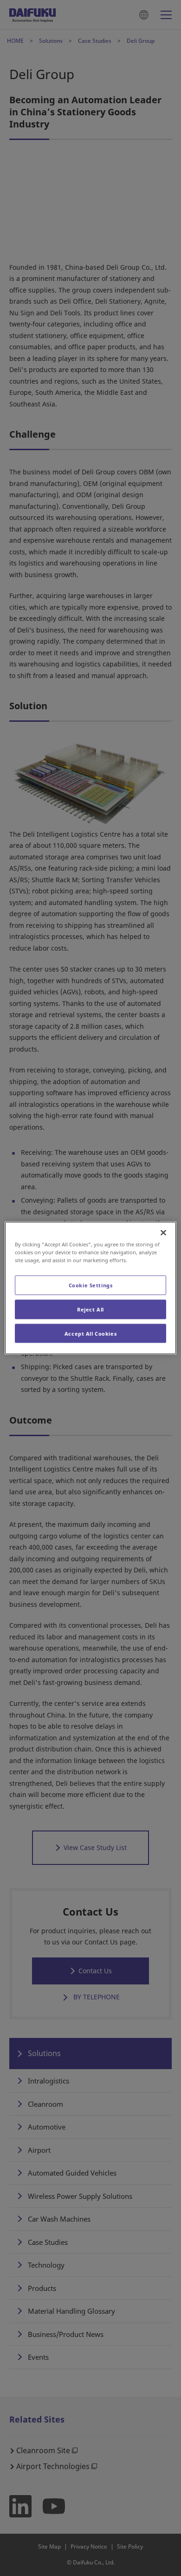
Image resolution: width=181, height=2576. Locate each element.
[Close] (163, 1232)
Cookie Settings (91, 1285)
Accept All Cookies (90, 1333)
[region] (91, 1288)
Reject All (90, 1309)
